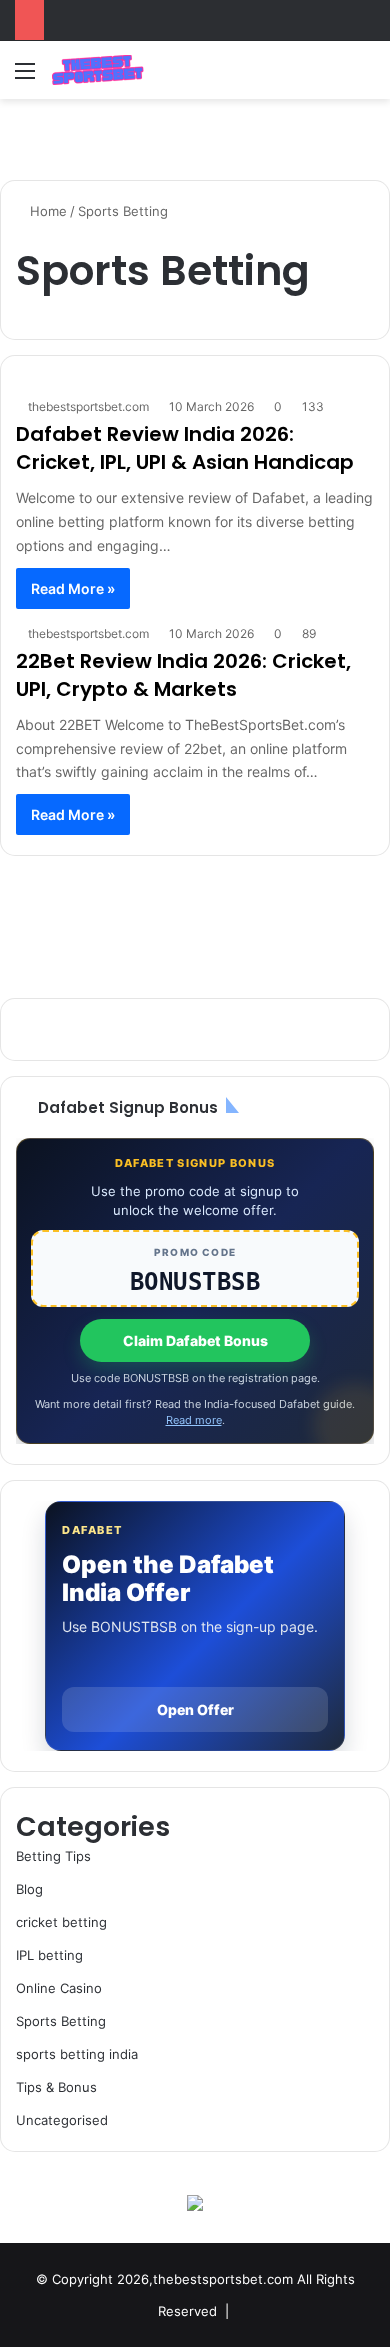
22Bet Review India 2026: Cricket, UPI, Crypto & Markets (183, 675)
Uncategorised (62, 2120)
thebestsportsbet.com (88, 406)
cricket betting (61, 1922)
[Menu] (25, 77)
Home (46, 211)
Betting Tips (53, 1856)
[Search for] (365, 77)
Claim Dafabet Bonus (195, 1340)
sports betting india (77, 2054)
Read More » (73, 588)
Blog (29, 1889)
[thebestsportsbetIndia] (97, 70)
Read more (194, 1420)
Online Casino (59, 1988)
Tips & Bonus (56, 2087)
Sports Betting (61, 2021)
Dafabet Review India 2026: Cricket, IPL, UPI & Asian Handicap (185, 448)
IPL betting (49, 1955)
